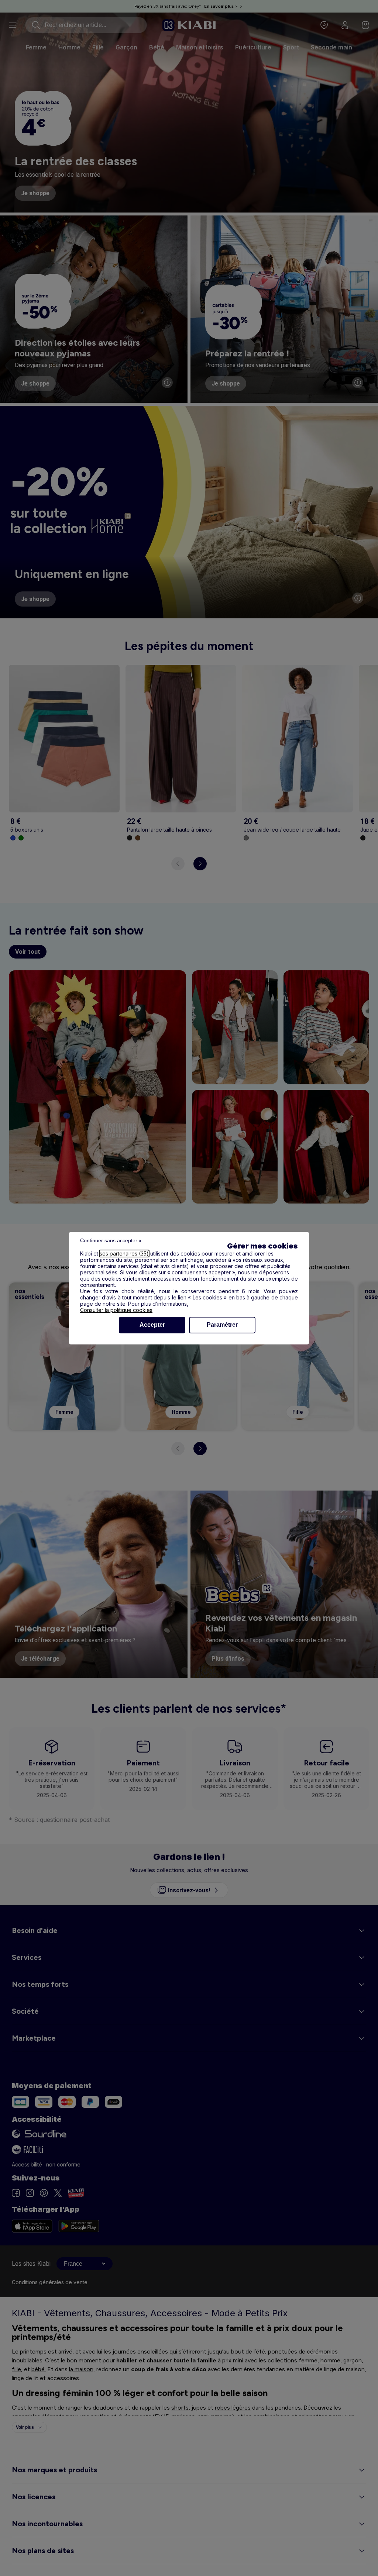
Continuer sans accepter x (111, 1240)
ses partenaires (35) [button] (124, 1254)
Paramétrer (222, 1325)
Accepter (152, 1325)
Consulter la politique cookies (116, 1310)
